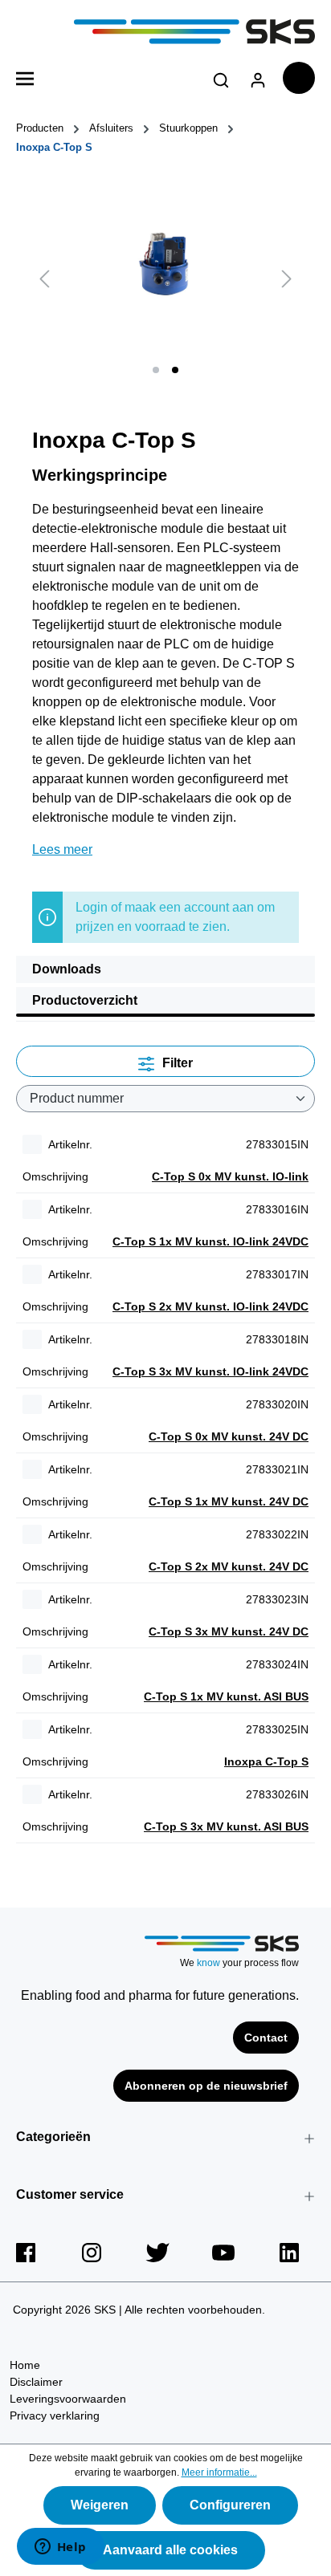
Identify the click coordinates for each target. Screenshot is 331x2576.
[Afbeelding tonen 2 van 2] (175, 370)
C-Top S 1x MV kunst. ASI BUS (226, 1696)
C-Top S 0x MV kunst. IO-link (230, 1176)
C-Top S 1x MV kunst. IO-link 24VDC (210, 1241)
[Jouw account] (258, 77)
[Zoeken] (221, 77)
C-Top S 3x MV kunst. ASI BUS (226, 1826)
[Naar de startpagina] (165, 32)
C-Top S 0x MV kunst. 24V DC (229, 1436)
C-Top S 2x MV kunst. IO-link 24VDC (210, 1306)
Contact (266, 2038)
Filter (176, 1063)
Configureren (230, 2505)
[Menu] (25, 77)
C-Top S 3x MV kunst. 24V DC (229, 1631)
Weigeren (100, 2505)
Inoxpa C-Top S (266, 1761)
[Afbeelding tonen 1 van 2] (156, 370)
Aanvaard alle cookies (170, 2550)
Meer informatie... (219, 2472)
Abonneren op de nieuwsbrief (206, 2086)
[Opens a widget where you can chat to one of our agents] (60, 2548)
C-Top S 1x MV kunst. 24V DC (229, 1501)
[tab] (165, 969)
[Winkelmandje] (299, 78)
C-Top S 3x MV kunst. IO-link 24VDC (210, 1371)
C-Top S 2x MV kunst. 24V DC (229, 1566)
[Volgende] (287, 278)
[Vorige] (44, 278)
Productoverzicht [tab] (85, 1000)
